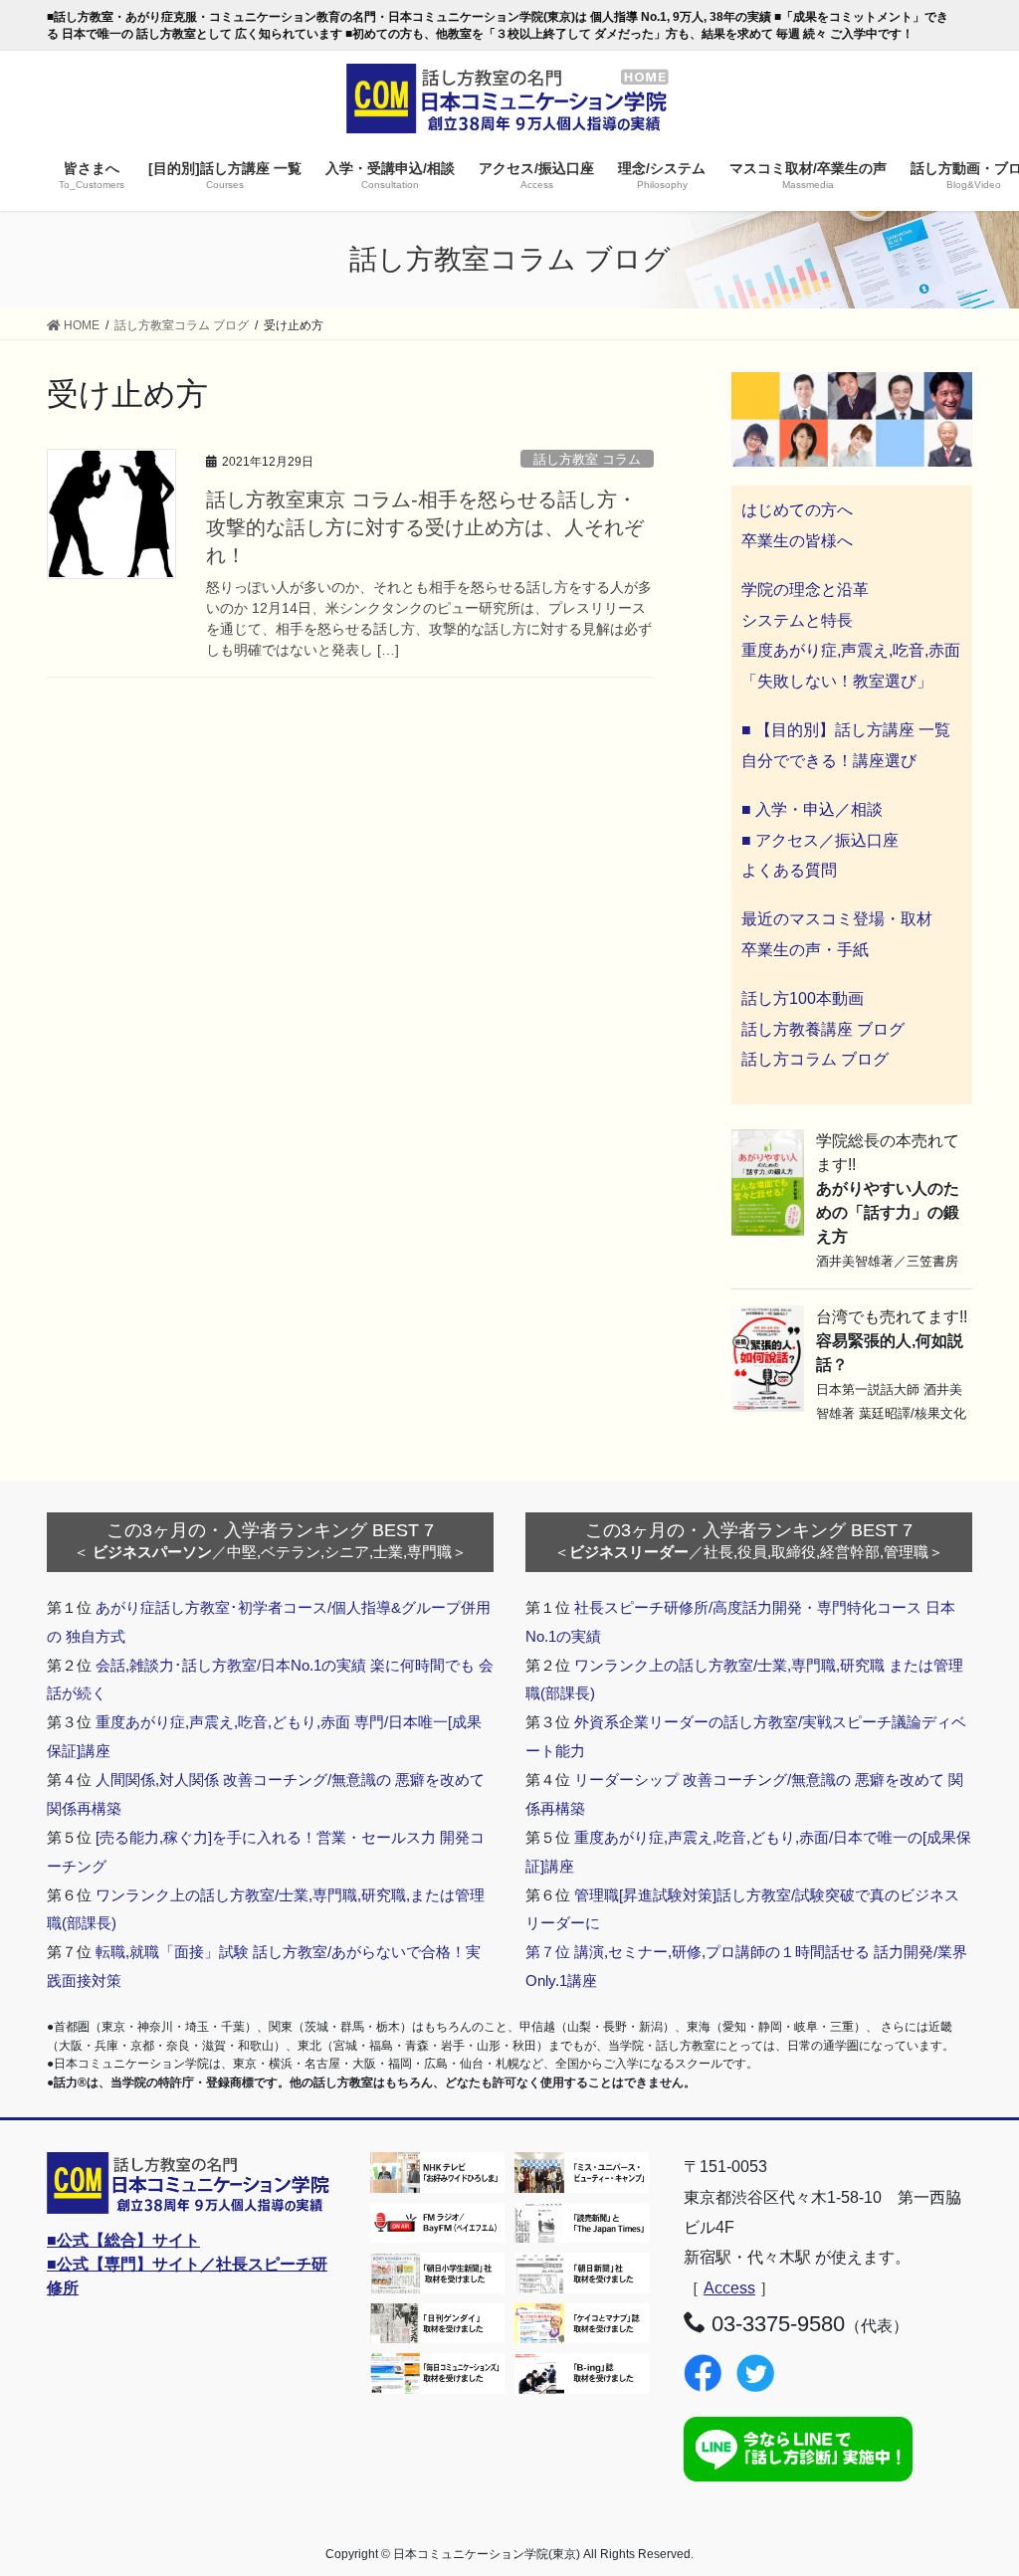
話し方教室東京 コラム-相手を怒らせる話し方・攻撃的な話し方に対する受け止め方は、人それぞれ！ (425, 527)
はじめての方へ (797, 510)
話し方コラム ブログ (815, 1059)
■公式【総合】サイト (123, 2240)
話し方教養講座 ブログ (823, 1029)
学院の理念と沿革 (805, 590)
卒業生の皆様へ (797, 541)
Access (729, 2288)
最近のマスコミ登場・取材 (837, 919)
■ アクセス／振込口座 (820, 840)
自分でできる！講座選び (829, 761)
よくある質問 (789, 870)
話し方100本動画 (803, 998)
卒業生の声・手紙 (805, 950)
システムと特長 (797, 620)
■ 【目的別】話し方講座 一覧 (846, 730)
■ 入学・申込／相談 (812, 809)
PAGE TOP (976, 2481)
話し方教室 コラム (587, 459)
